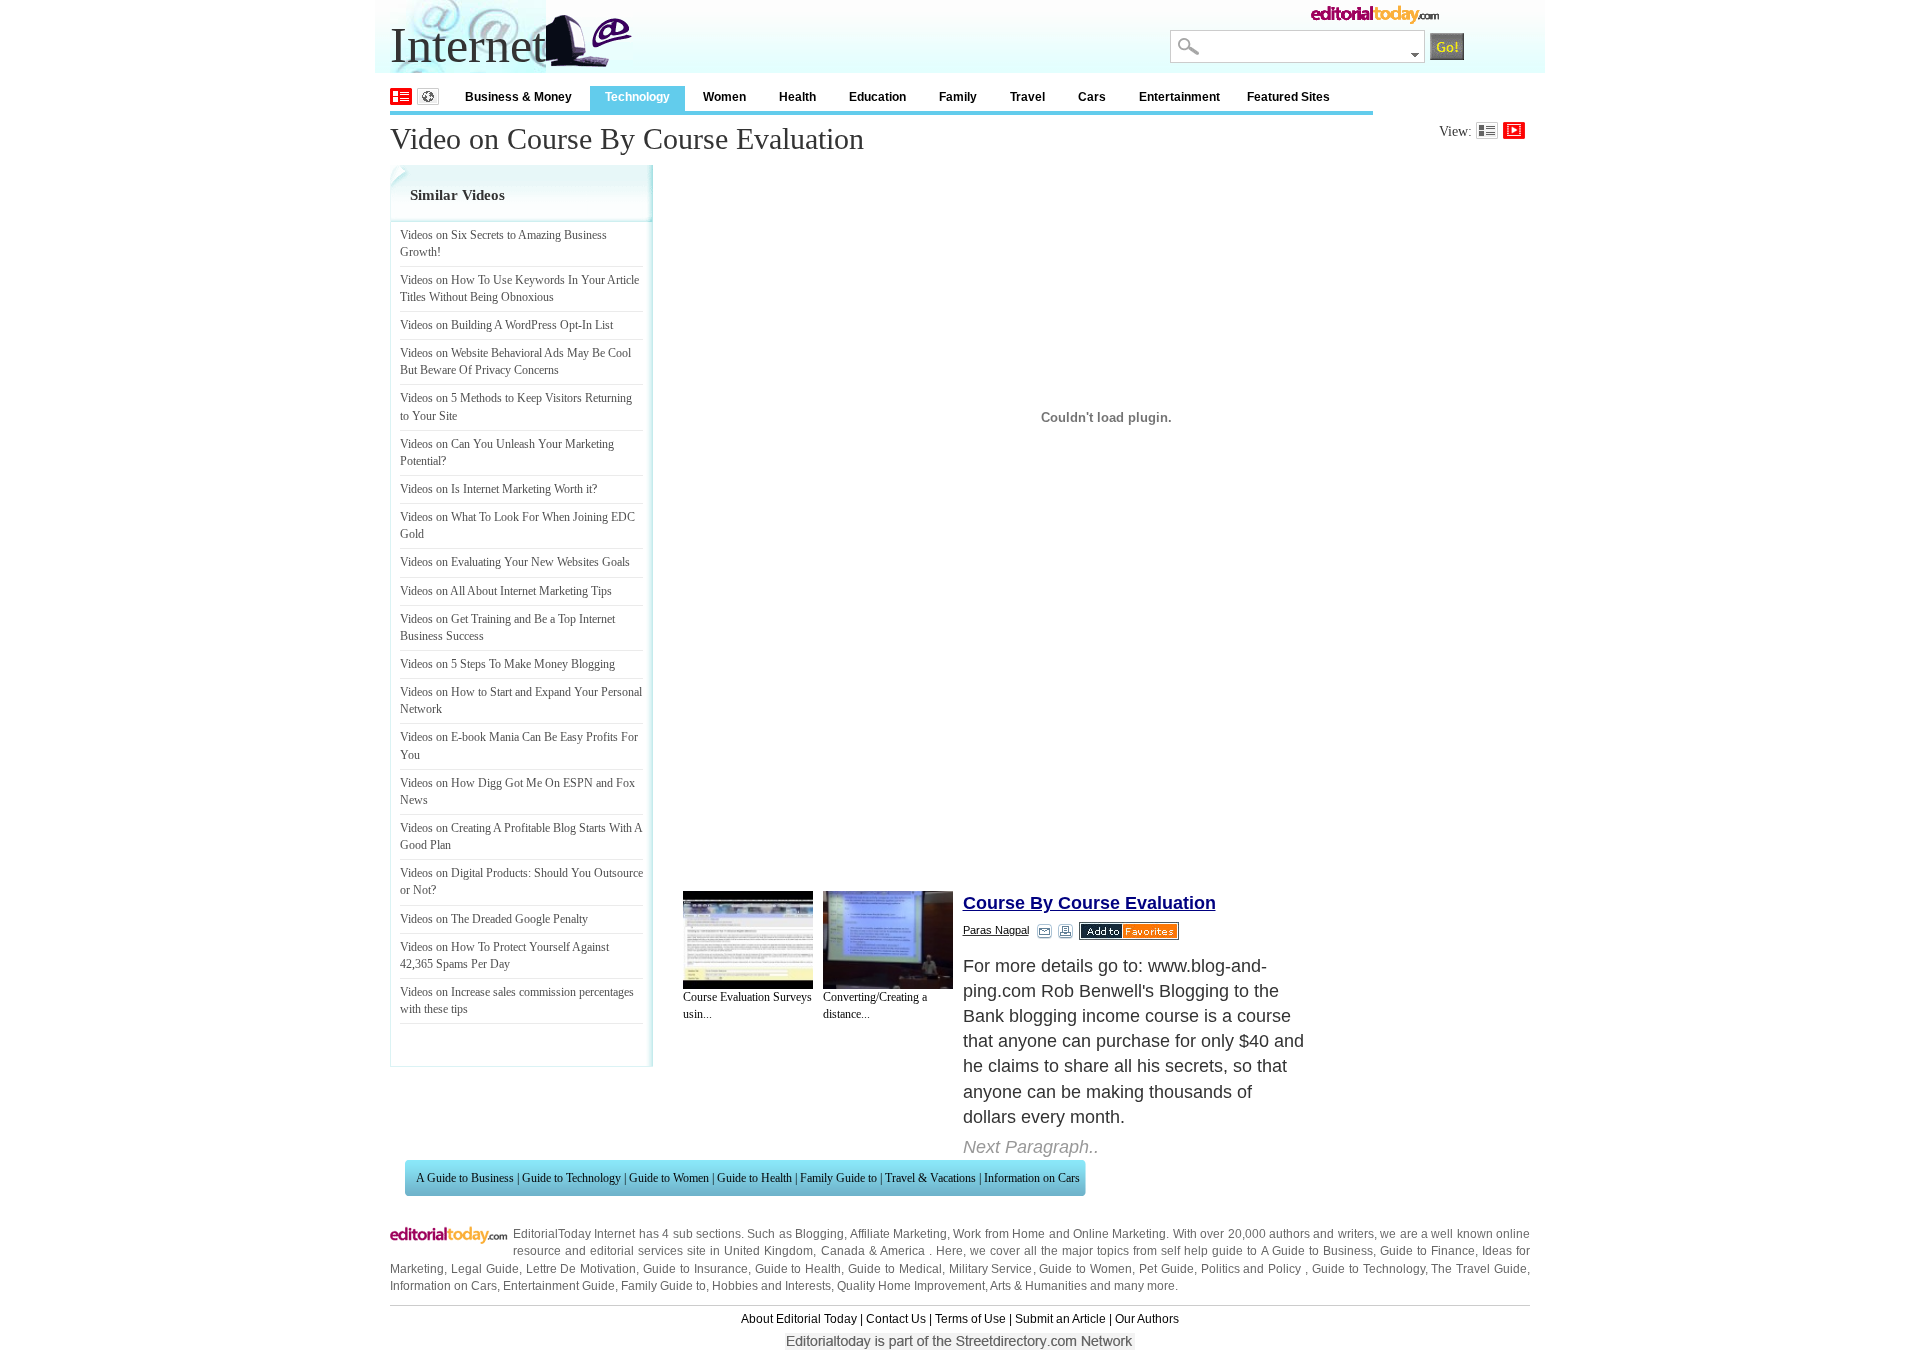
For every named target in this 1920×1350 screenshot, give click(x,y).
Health (797, 97)
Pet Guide (1166, 1269)
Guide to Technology (571, 1178)
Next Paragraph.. (1031, 1147)
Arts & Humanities (1038, 1286)
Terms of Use (970, 1319)
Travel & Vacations (930, 1178)
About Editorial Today (799, 1319)
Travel (1027, 97)
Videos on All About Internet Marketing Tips (506, 591)
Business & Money (518, 97)
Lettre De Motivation (581, 1269)
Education (877, 97)
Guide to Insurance (695, 1269)
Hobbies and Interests (771, 1286)
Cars (1092, 97)
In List (597, 325)
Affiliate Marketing (898, 1234)
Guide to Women (669, 1178)
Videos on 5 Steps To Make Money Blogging (507, 664)
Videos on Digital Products (464, 873)
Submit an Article (1060, 1319)
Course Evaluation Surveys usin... (747, 1005)
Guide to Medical (895, 1269)
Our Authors (1147, 1319)
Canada (843, 1251)
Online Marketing (1119, 1234)
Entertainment (1179, 97)
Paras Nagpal (996, 930)
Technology (637, 97)
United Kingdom (768, 1251)
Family (958, 97)
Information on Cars (1032, 1178)
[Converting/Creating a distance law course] (888, 940)
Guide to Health (754, 1178)
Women (724, 97)
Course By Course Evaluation (1089, 903)
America (902, 1251)
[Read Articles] (1487, 130)
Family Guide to (838, 1178)
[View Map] (428, 96)
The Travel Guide (1479, 1269)
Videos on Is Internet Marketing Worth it (496, 489)
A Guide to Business (465, 1178)
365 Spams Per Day (462, 964)
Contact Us (896, 1319)
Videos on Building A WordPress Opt (489, 325)
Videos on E (429, 737)
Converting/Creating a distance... (875, 1005)
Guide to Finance (1427, 1251)
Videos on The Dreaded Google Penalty (494, 919)
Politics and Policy (1253, 1269)
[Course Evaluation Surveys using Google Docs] (748, 940)
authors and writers (1321, 1234)
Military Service (991, 1269)
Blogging (819, 1234)
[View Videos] (1514, 130)
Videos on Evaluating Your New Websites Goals (515, 562)
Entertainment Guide (559, 1286)
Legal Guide (485, 1269)
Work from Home (999, 1234)
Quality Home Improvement (911, 1286)
